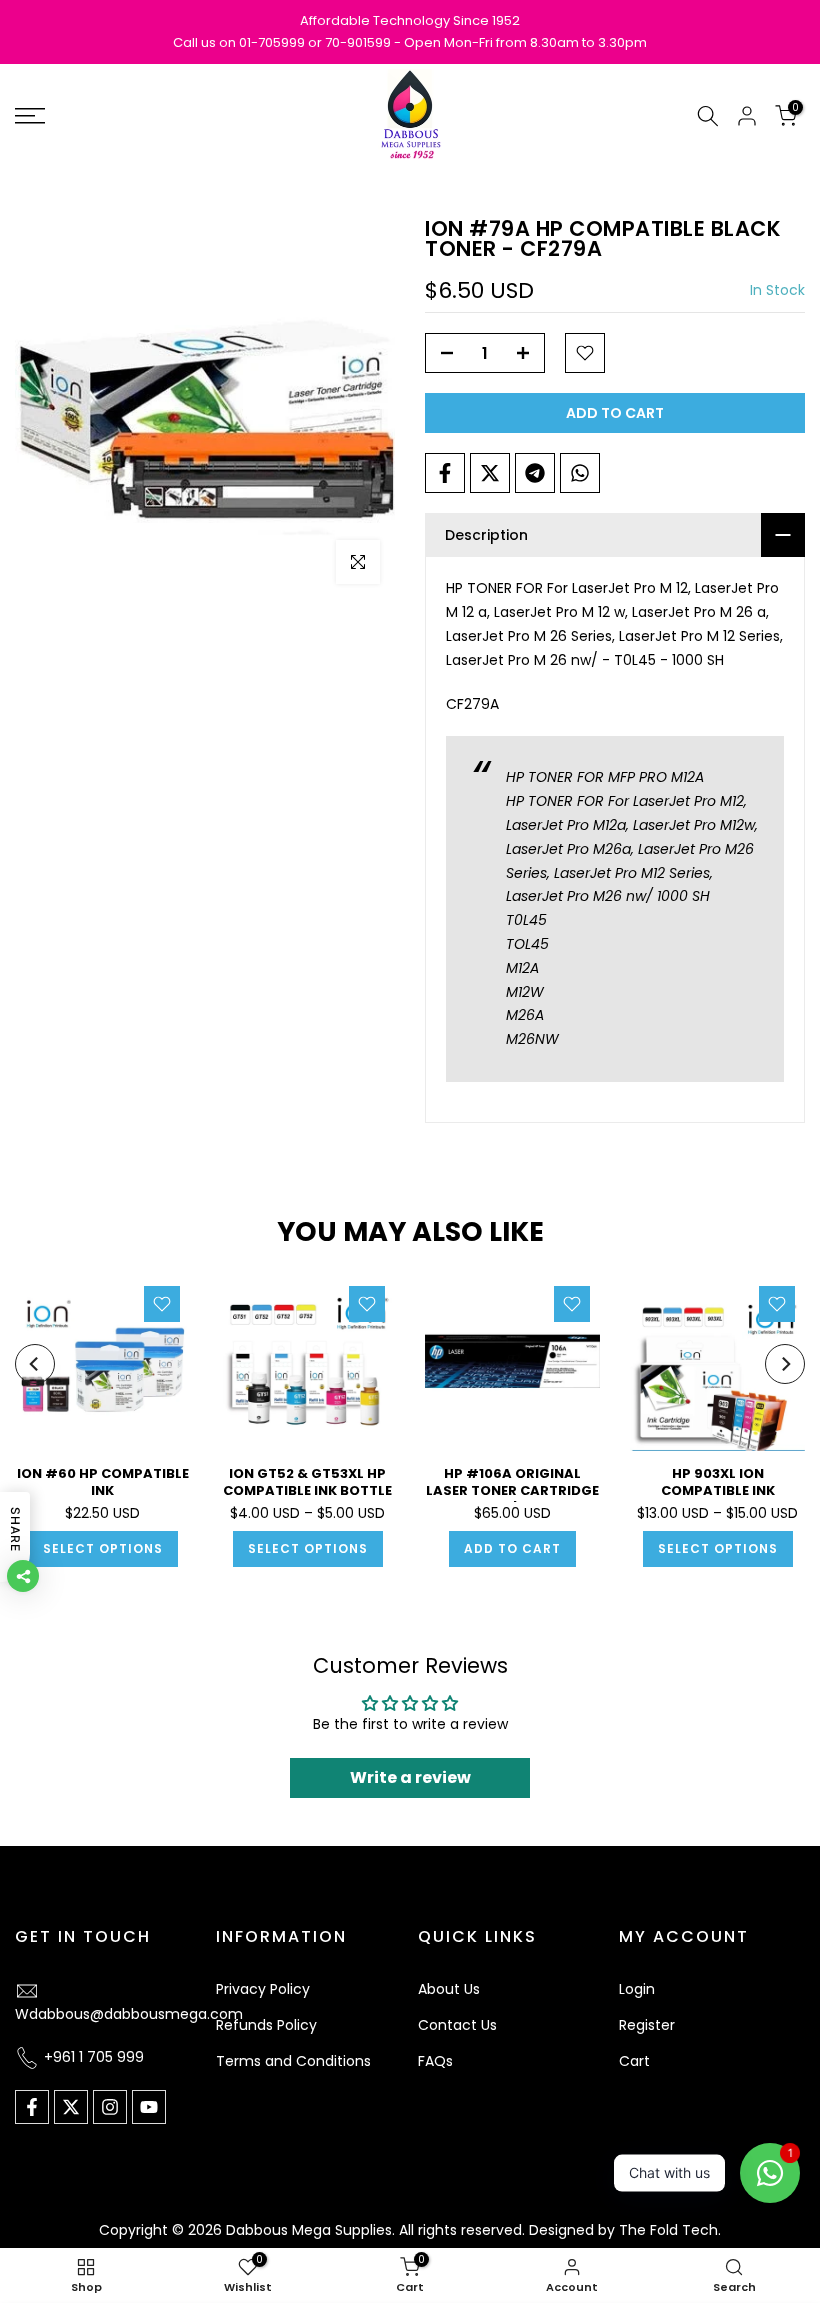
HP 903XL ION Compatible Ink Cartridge (718, 1490)
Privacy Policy (263, 1989)
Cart (634, 2061)
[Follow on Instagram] (110, 2107)
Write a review (410, 1777)
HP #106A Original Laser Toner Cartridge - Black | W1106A (512, 1490)
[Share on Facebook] (445, 473)
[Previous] (35, 1364)
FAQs (435, 2061)
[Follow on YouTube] (149, 2107)
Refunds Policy (266, 2025)
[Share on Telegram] (535, 473)
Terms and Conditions (293, 2061)
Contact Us (457, 2025)
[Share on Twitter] (490, 473)
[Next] (785, 1364)
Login (637, 1989)
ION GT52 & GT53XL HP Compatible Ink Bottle (307, 1482)
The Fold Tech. (670, 2230)
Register (647, 2025)
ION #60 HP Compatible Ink (103, 1482)
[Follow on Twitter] (71, 2107)
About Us (449, 1989)
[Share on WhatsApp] (580, 473)
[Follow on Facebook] (32, 2107)
